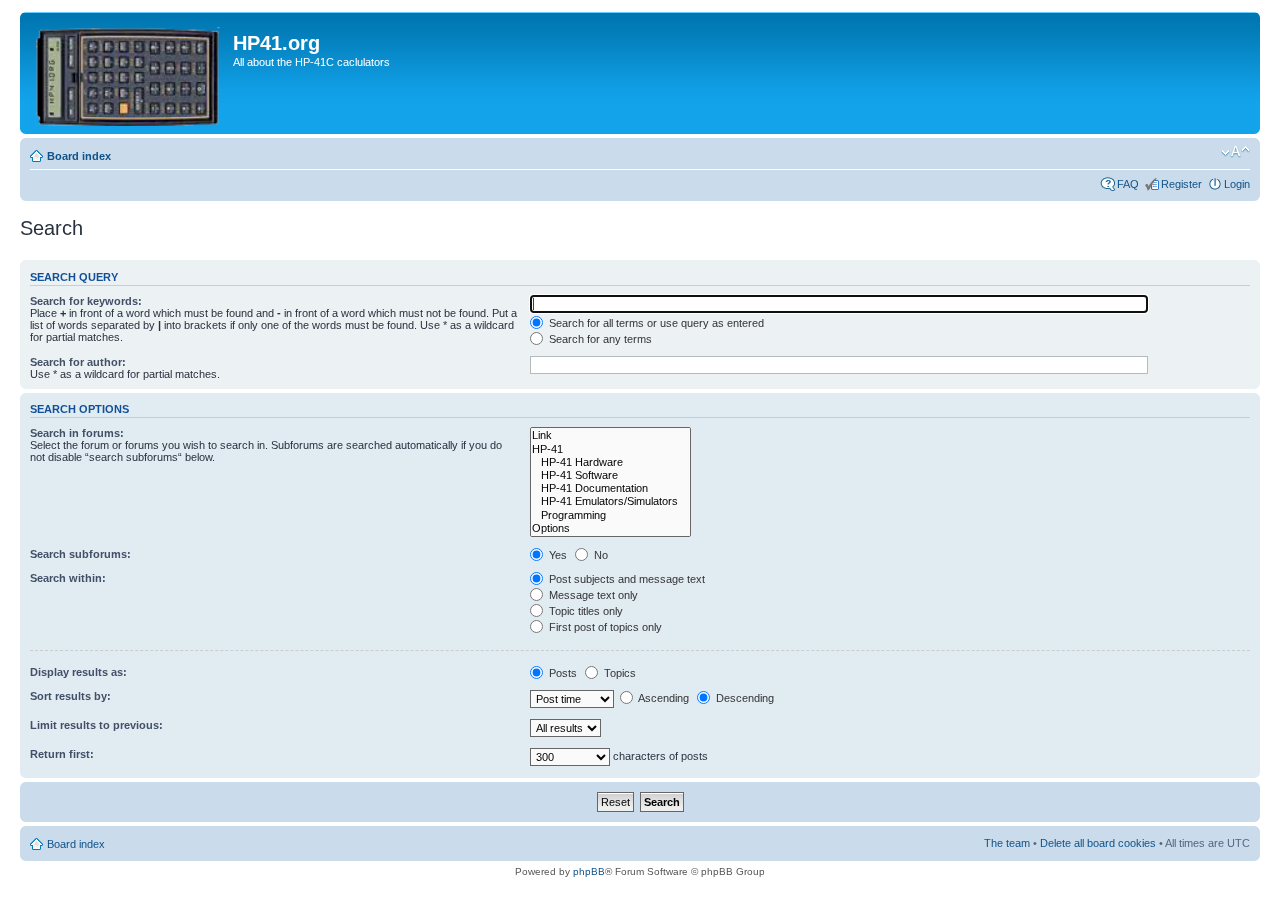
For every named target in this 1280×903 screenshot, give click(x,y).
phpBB (589, 871)
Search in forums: (77, 433)
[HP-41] (610, 449)
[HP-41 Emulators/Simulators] (610, 501)
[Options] (610, 528)
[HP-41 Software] (610, 475)
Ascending (662, 698)
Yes (556, 555)
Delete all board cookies (1098, 843)
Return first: (62, 754)
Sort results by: (70, 696)
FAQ (1128, 184)
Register (1181, 184)
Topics (618, 673)
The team (1007, 843)
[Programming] (610, 515)
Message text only (592, 595)
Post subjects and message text (625, 579)
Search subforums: (80, 554)
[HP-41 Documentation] (610, 488)
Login (1237, 184)
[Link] (610, 435)
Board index (79, 156)
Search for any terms (599, 339)
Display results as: (78, 672)
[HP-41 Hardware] (610, 462)
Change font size (1235, 152)
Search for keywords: (86, 301)
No (599, 555)
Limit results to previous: (96, 725)
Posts (561, 673)
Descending (743, 698)
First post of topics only (604, 627)
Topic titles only (584, 611)
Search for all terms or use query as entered (655, 323)
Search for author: (78, 362)
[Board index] (129, 73)
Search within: (68, 578)
